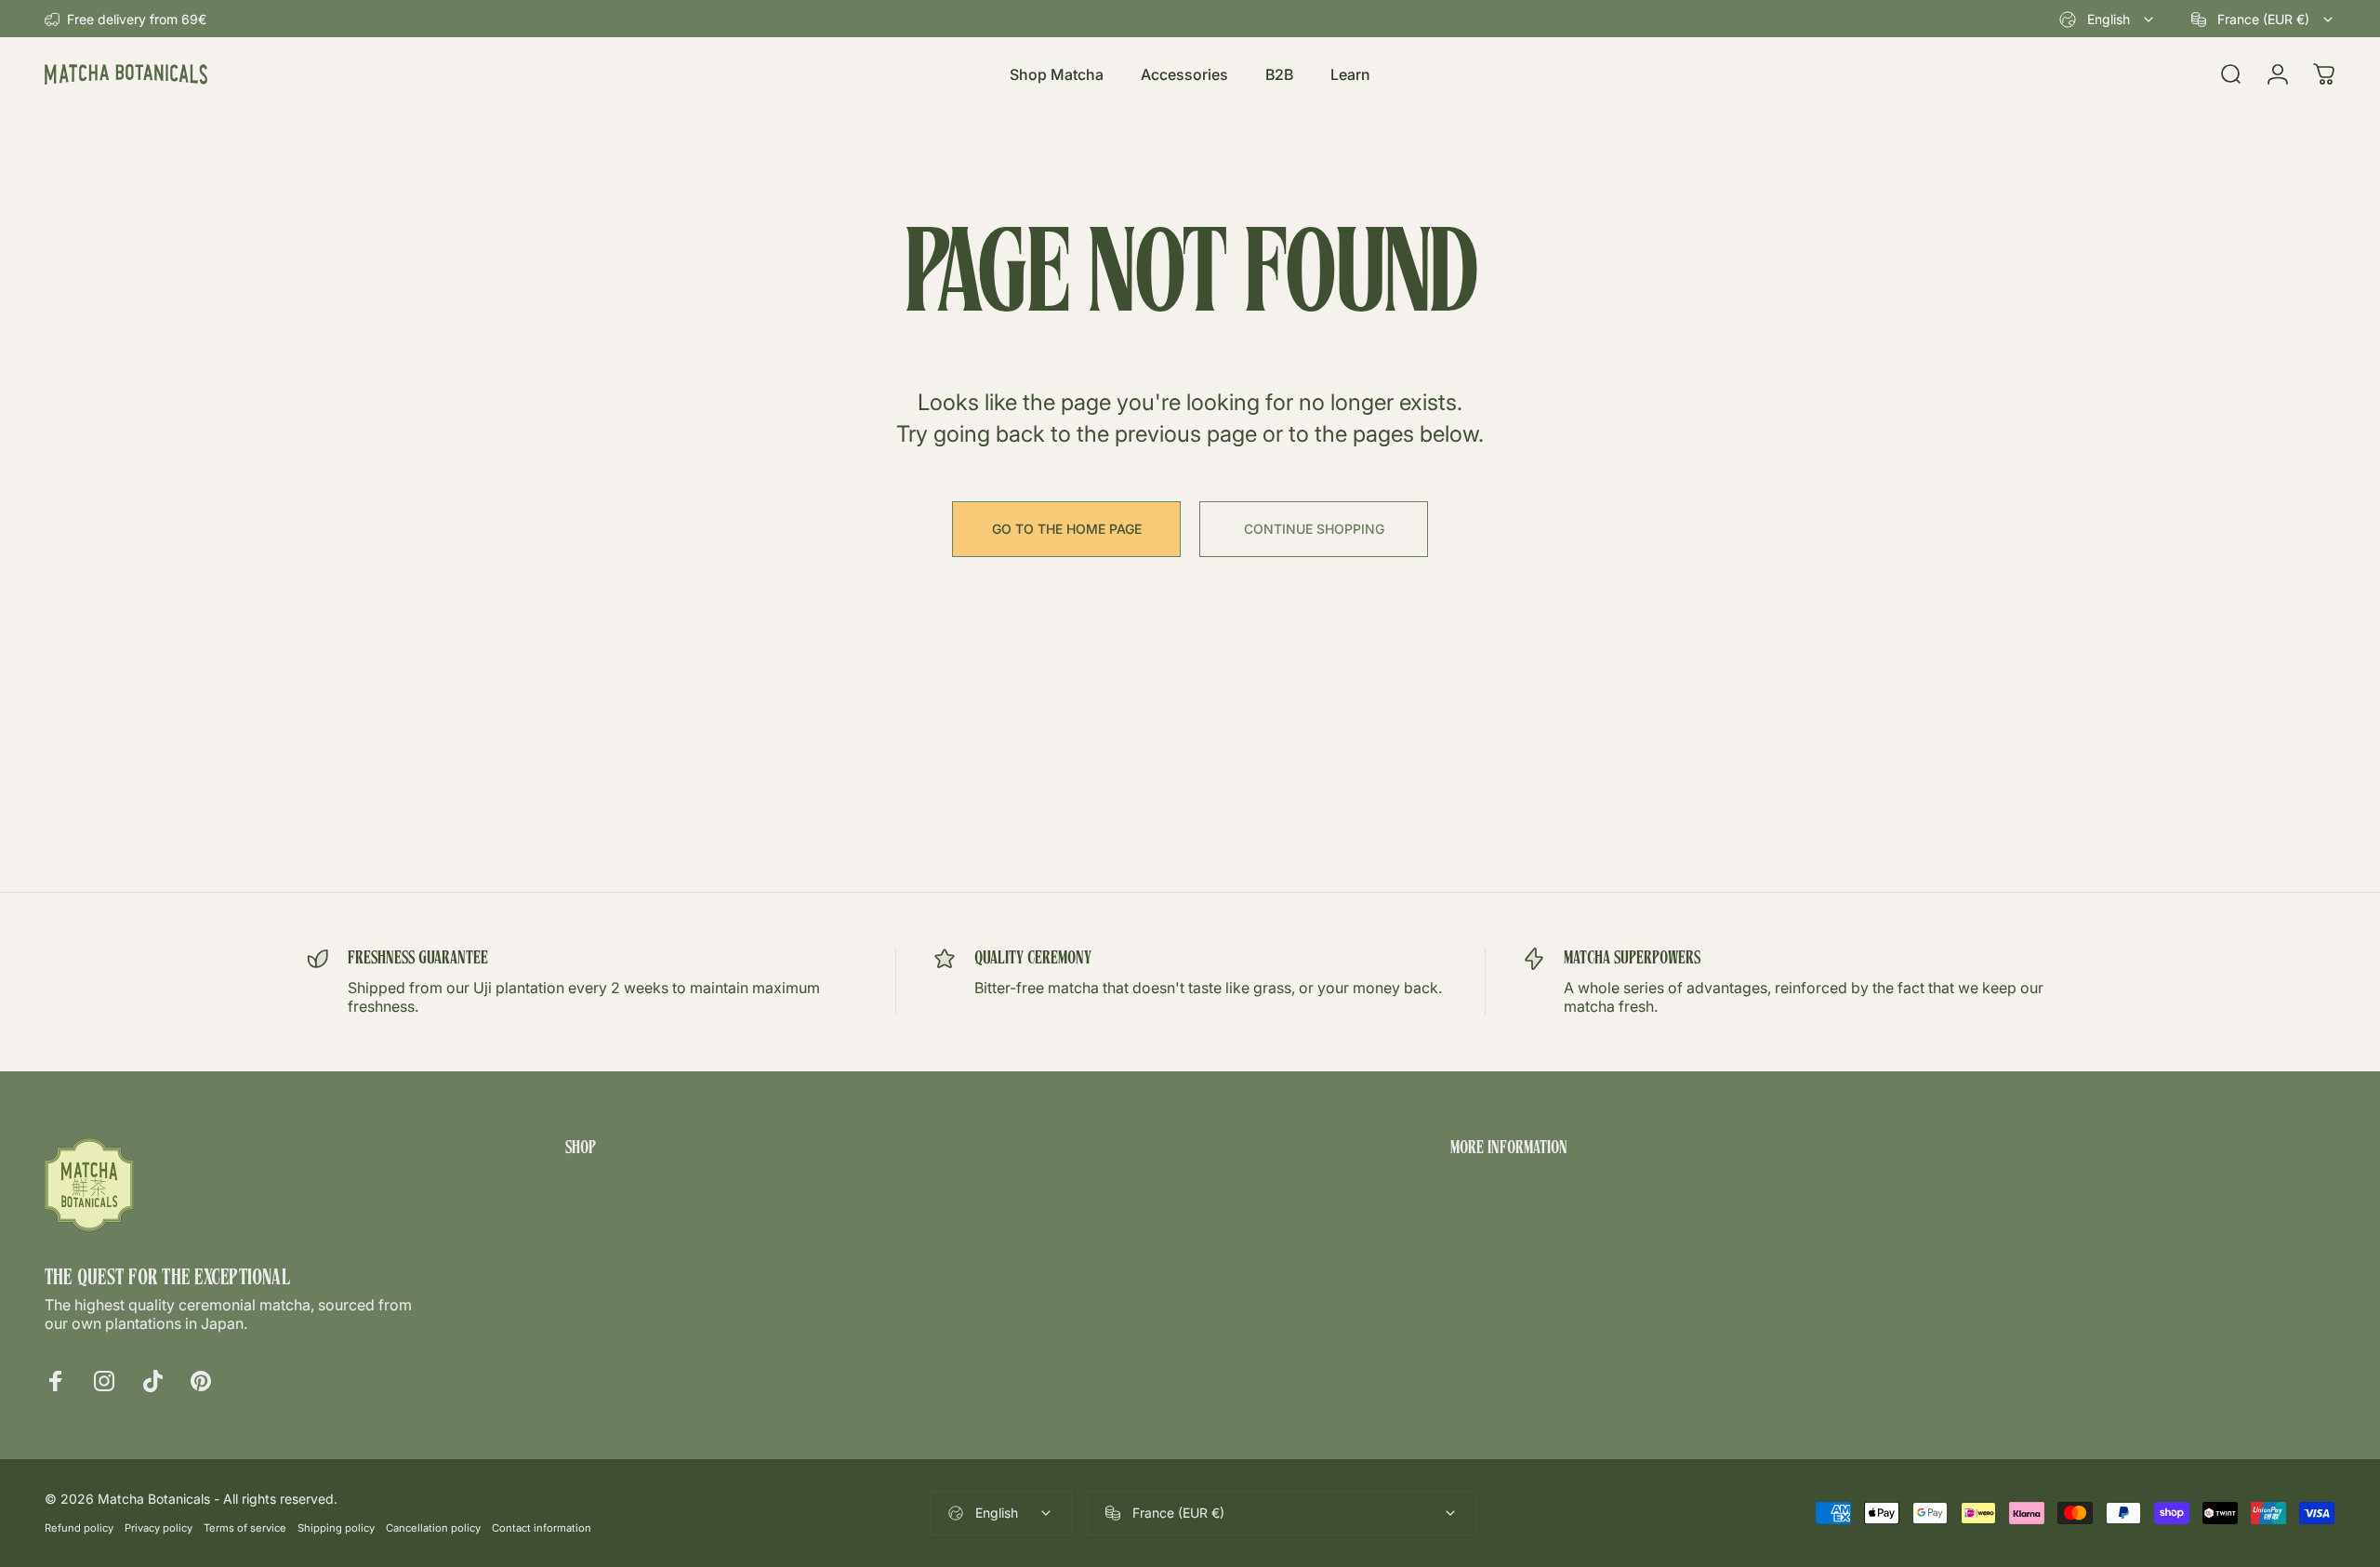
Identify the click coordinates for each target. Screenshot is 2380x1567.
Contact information (542, 1528)
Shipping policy (336, 1528)
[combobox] (2108, 20)
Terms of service (245, 1528)
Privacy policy (159, 1528)
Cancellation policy (433, 1528)
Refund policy (79, 1528)
